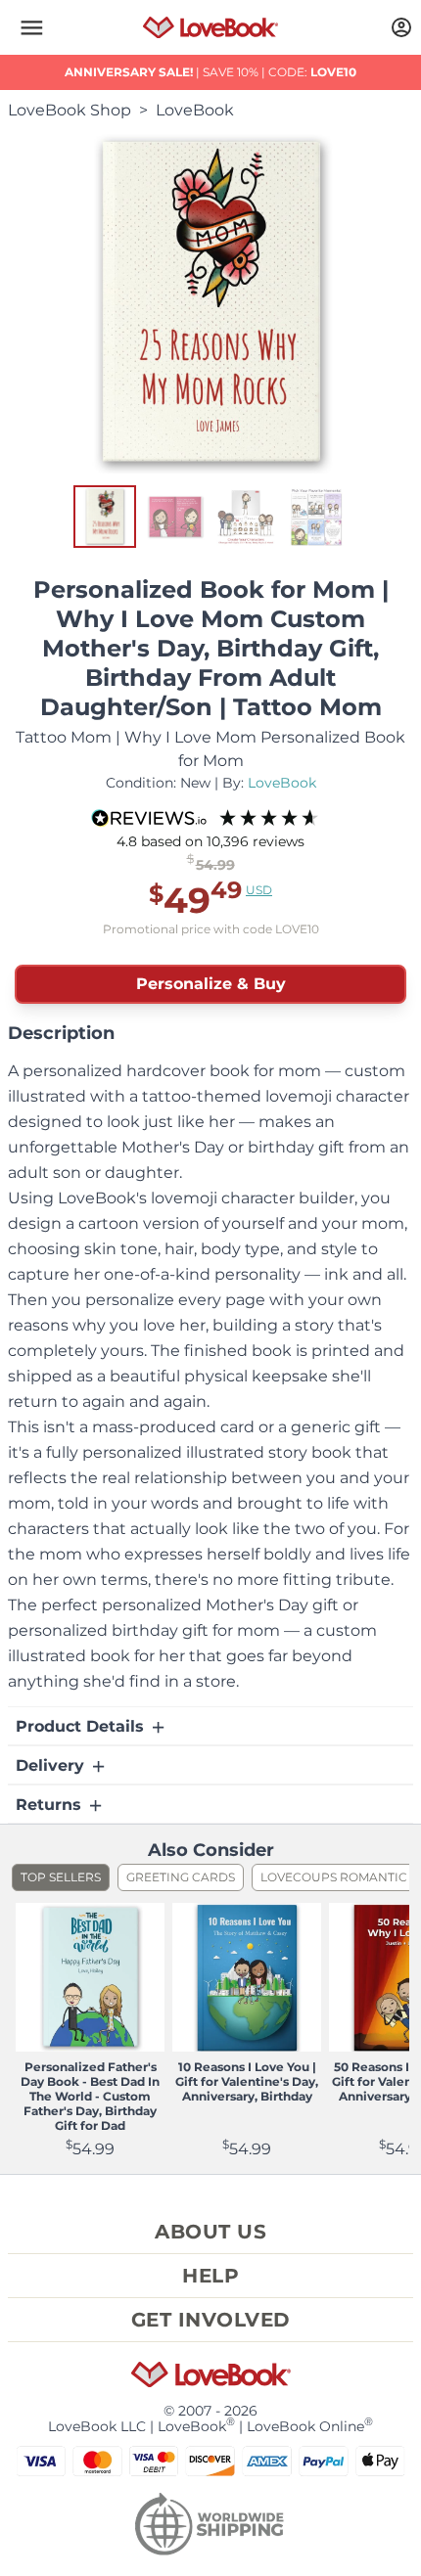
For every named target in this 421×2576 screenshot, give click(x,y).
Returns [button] (51, 1805)
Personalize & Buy (211, 984)
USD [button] (259, 890)
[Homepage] (210, 27)
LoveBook (195, 110)
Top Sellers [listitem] (61, 1877)
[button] (31, 27)
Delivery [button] (52, 1765)
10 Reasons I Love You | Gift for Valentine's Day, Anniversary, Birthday (247, 2081)
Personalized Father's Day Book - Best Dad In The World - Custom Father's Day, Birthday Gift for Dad (90, 2096)
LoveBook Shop (70, 110)
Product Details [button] (82, 1726)
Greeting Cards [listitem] (181, 1877)
